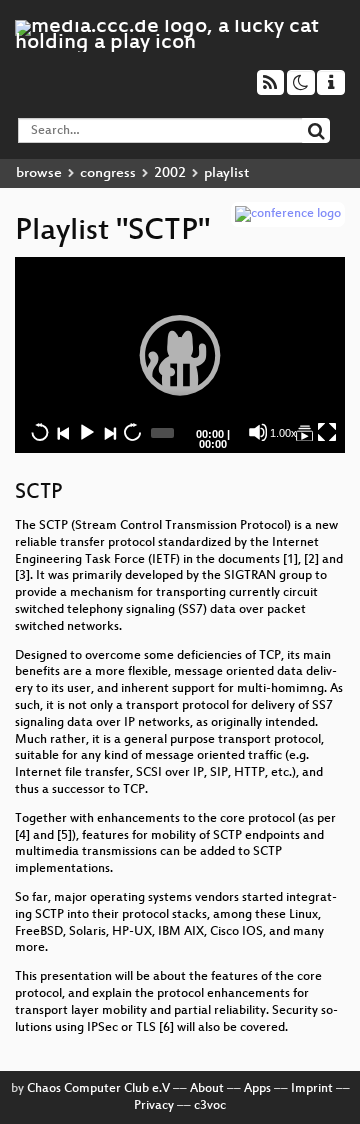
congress (108, 173)
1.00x (283, 433)
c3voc (210, 1106)
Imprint (312, 1089)
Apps (257, 1089)
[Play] (180, 355)
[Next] (109, 432)
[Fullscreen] (327, 432)
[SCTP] (304, 432)
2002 (170, 173)
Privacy (154, 1106)
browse (39, 173)
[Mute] (258, 432)
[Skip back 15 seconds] (40, 432)
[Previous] (63, 432)
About (207, 1089)
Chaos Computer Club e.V (98, 1089)
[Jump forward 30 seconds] (132, 432)
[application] (180, 355)
